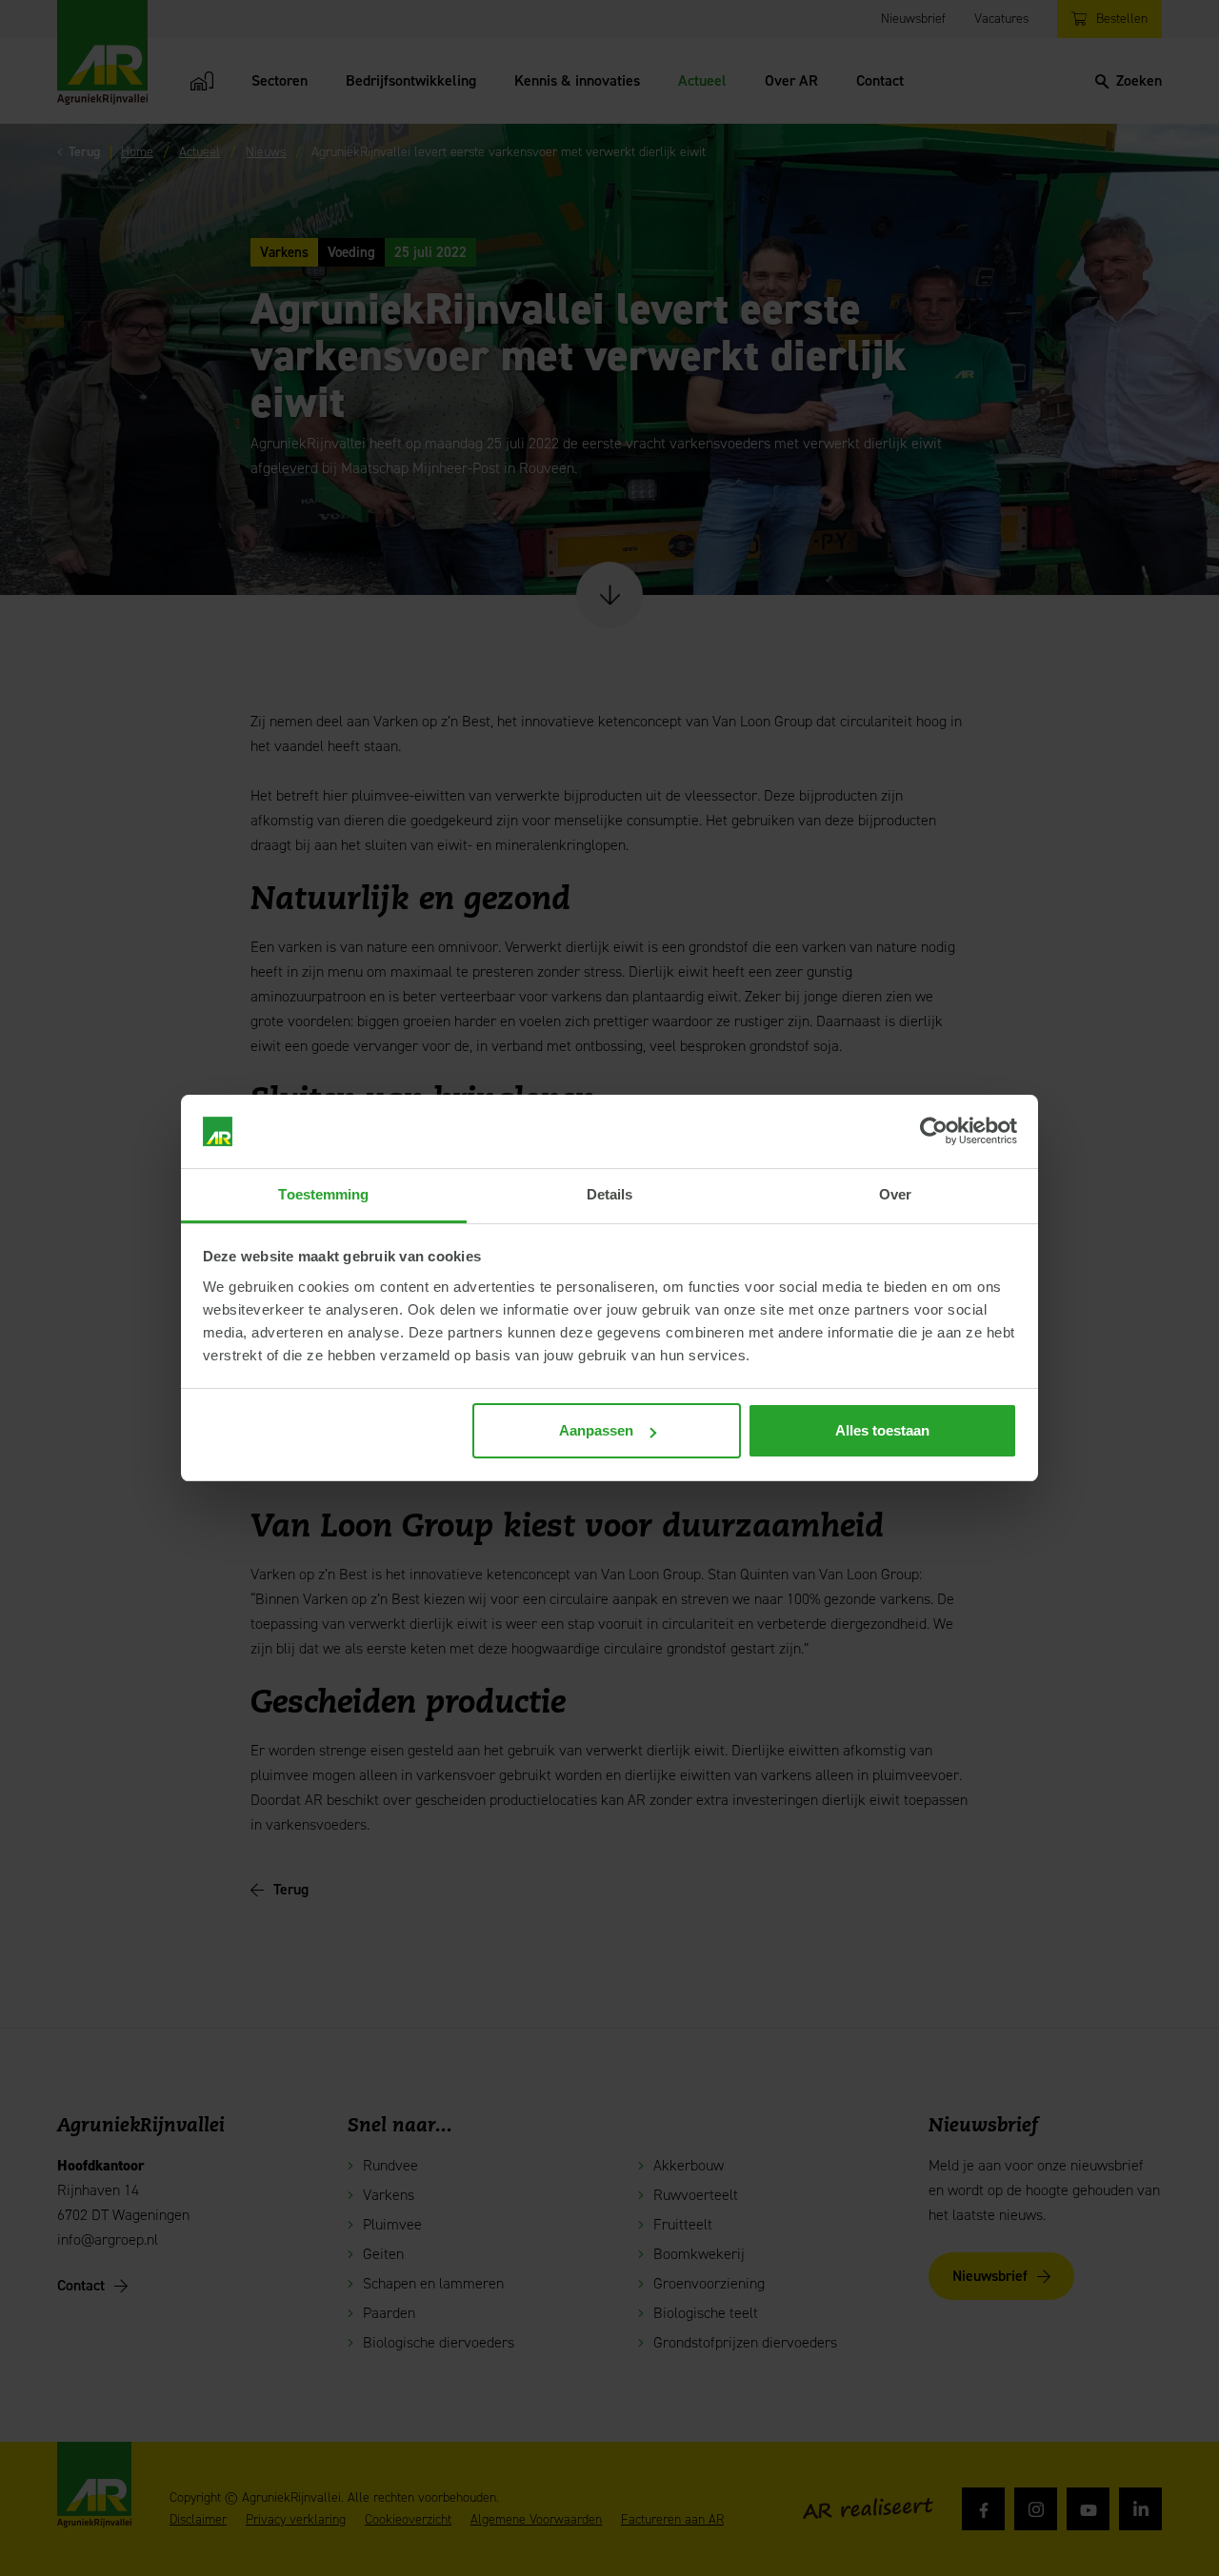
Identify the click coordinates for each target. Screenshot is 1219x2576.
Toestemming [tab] (323, 1194)
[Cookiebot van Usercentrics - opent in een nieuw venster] (934, 1132)
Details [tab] (610, 1194)
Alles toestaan (882, 1430)
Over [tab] (895, 1194)
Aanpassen (596, 1430)
